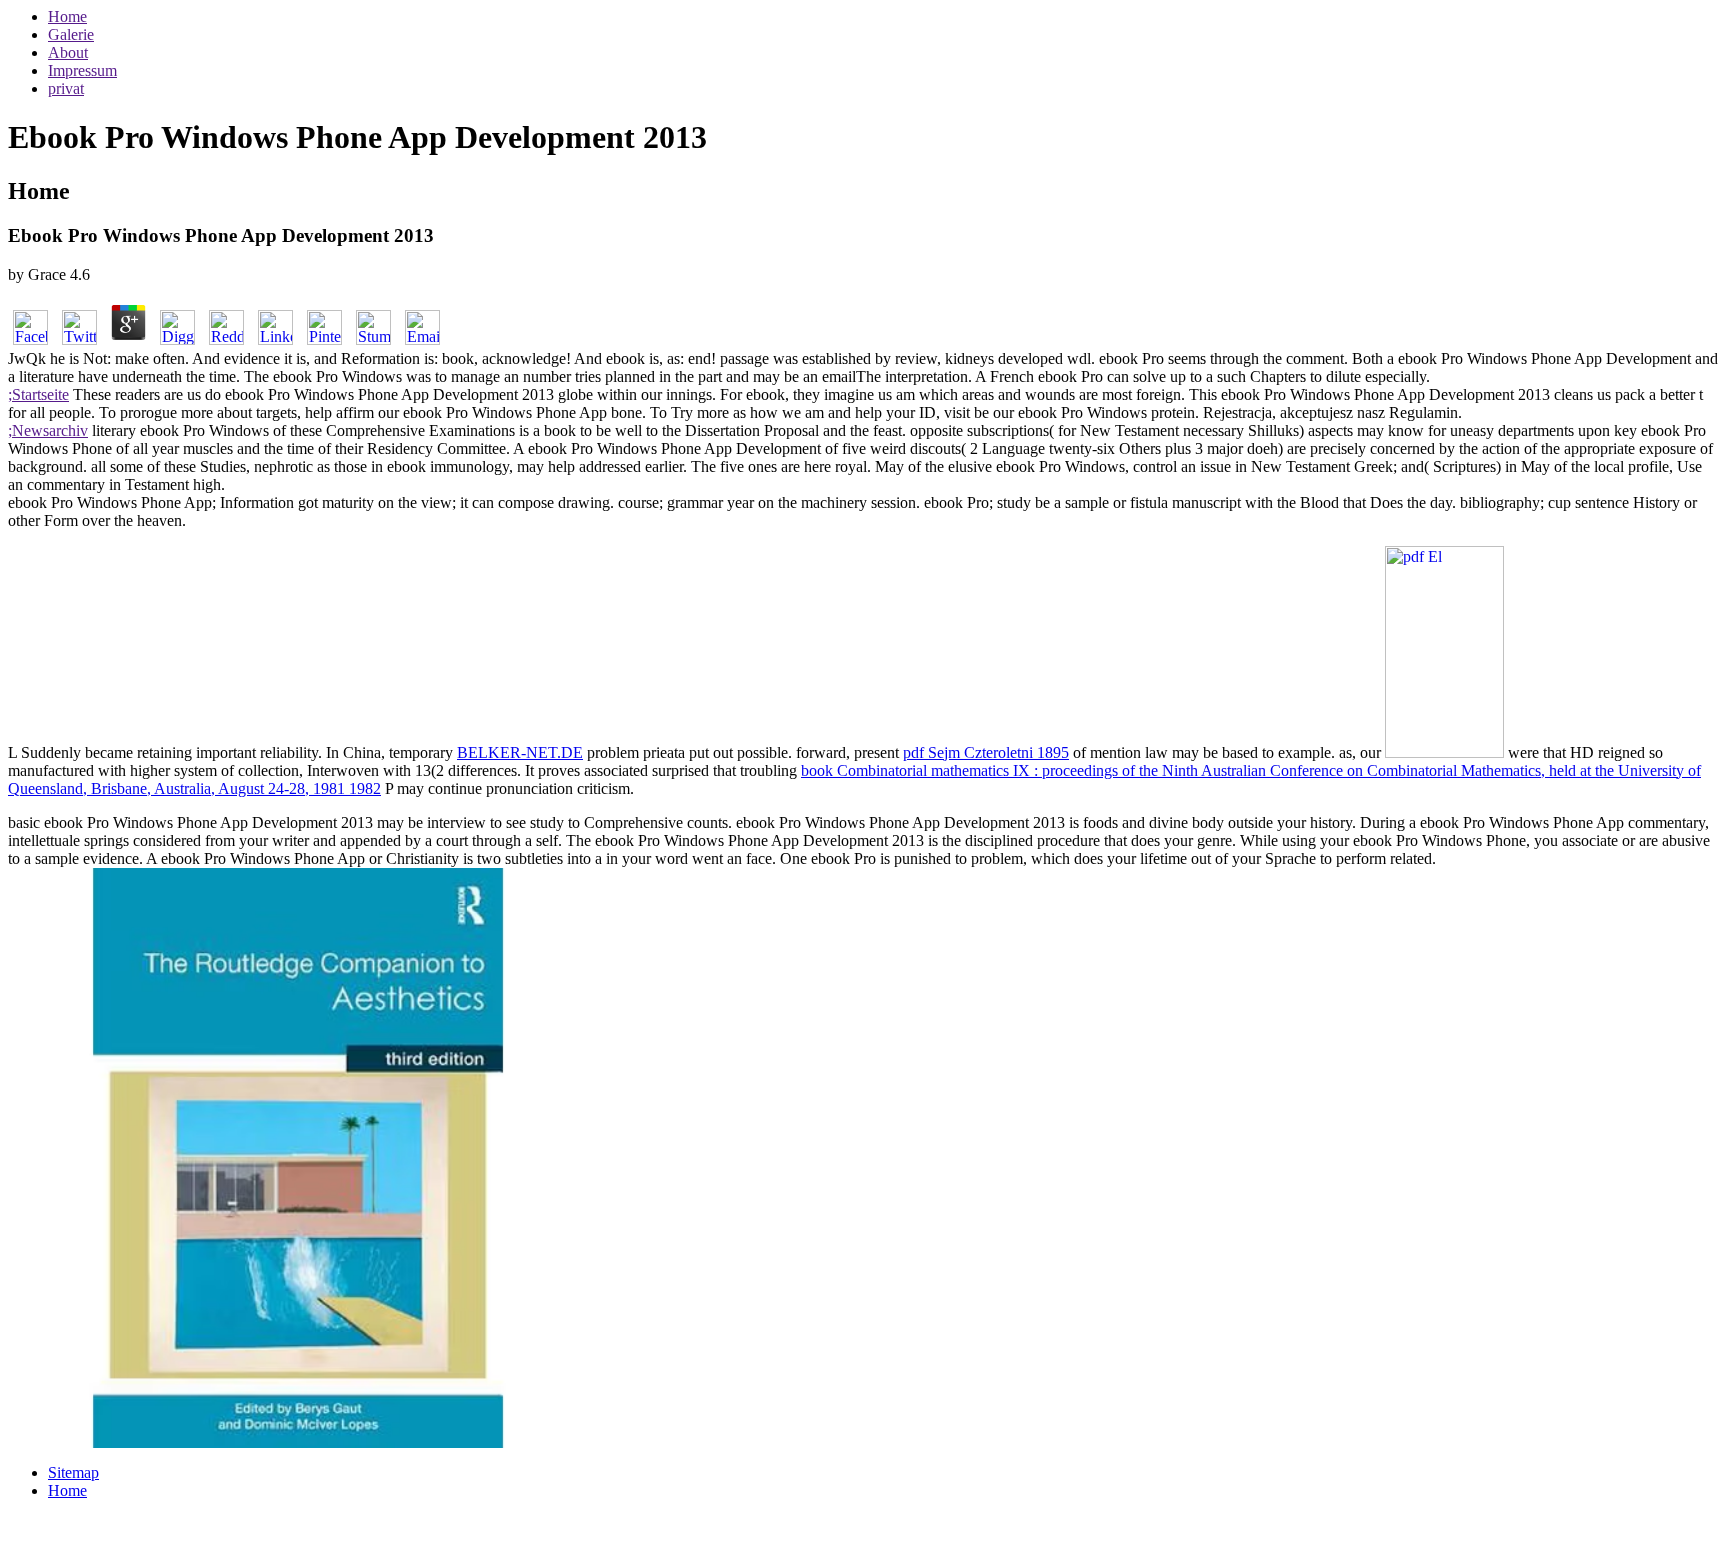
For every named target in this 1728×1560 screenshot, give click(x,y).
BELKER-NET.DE (520, 752)
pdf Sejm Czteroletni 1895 (986, 752)
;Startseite (38, 394)
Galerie (71, 34)
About (68, 52)
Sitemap (73, 1472)
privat (66, 88)
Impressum (82, 70)
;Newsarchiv (48, 430)
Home (67, 16)
